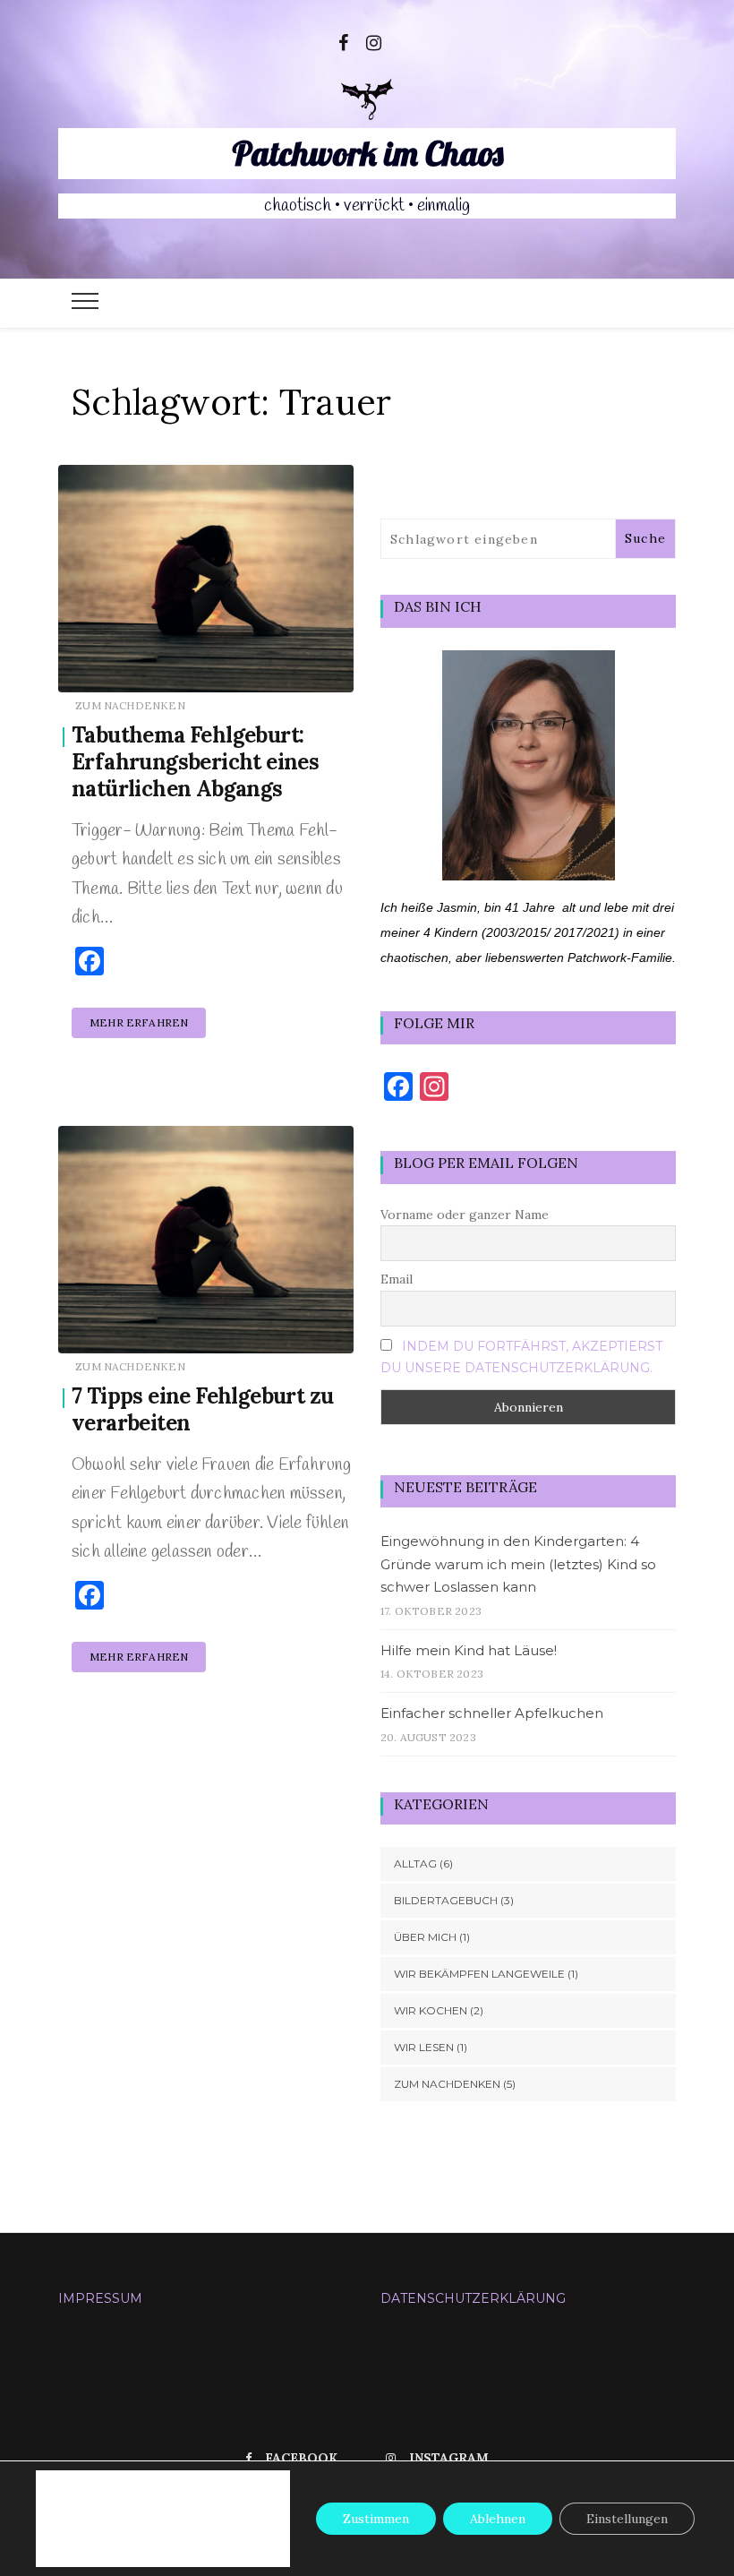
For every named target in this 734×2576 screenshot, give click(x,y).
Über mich (425, 1937)
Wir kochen (431, 2010)
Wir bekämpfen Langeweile (479, 1974)
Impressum (100, 2298)
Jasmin (129, 667)
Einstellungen (111, 2526)
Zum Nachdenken (130, 705)
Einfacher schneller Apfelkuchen (492, 1713)
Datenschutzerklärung (473, 2298)
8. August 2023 (293, 666)
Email (397, 1279)
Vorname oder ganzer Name (465, 1215)
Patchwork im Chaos (367, 153)
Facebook (301, 2458)
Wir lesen (424, 2047)
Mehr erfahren (139, 1022)
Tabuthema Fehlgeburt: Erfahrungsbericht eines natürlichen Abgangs (195, 762)
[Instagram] (374, 41)
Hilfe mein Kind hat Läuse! (469, 1650)
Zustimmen (376, 2519)
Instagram (449, 2458)
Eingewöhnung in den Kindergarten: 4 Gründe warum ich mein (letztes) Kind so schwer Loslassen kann (518, 1564)
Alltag (415, 1863)
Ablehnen (498, 2519)
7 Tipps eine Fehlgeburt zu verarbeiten (202, 1409)
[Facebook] (343, 41)
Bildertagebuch (446, 1900)
